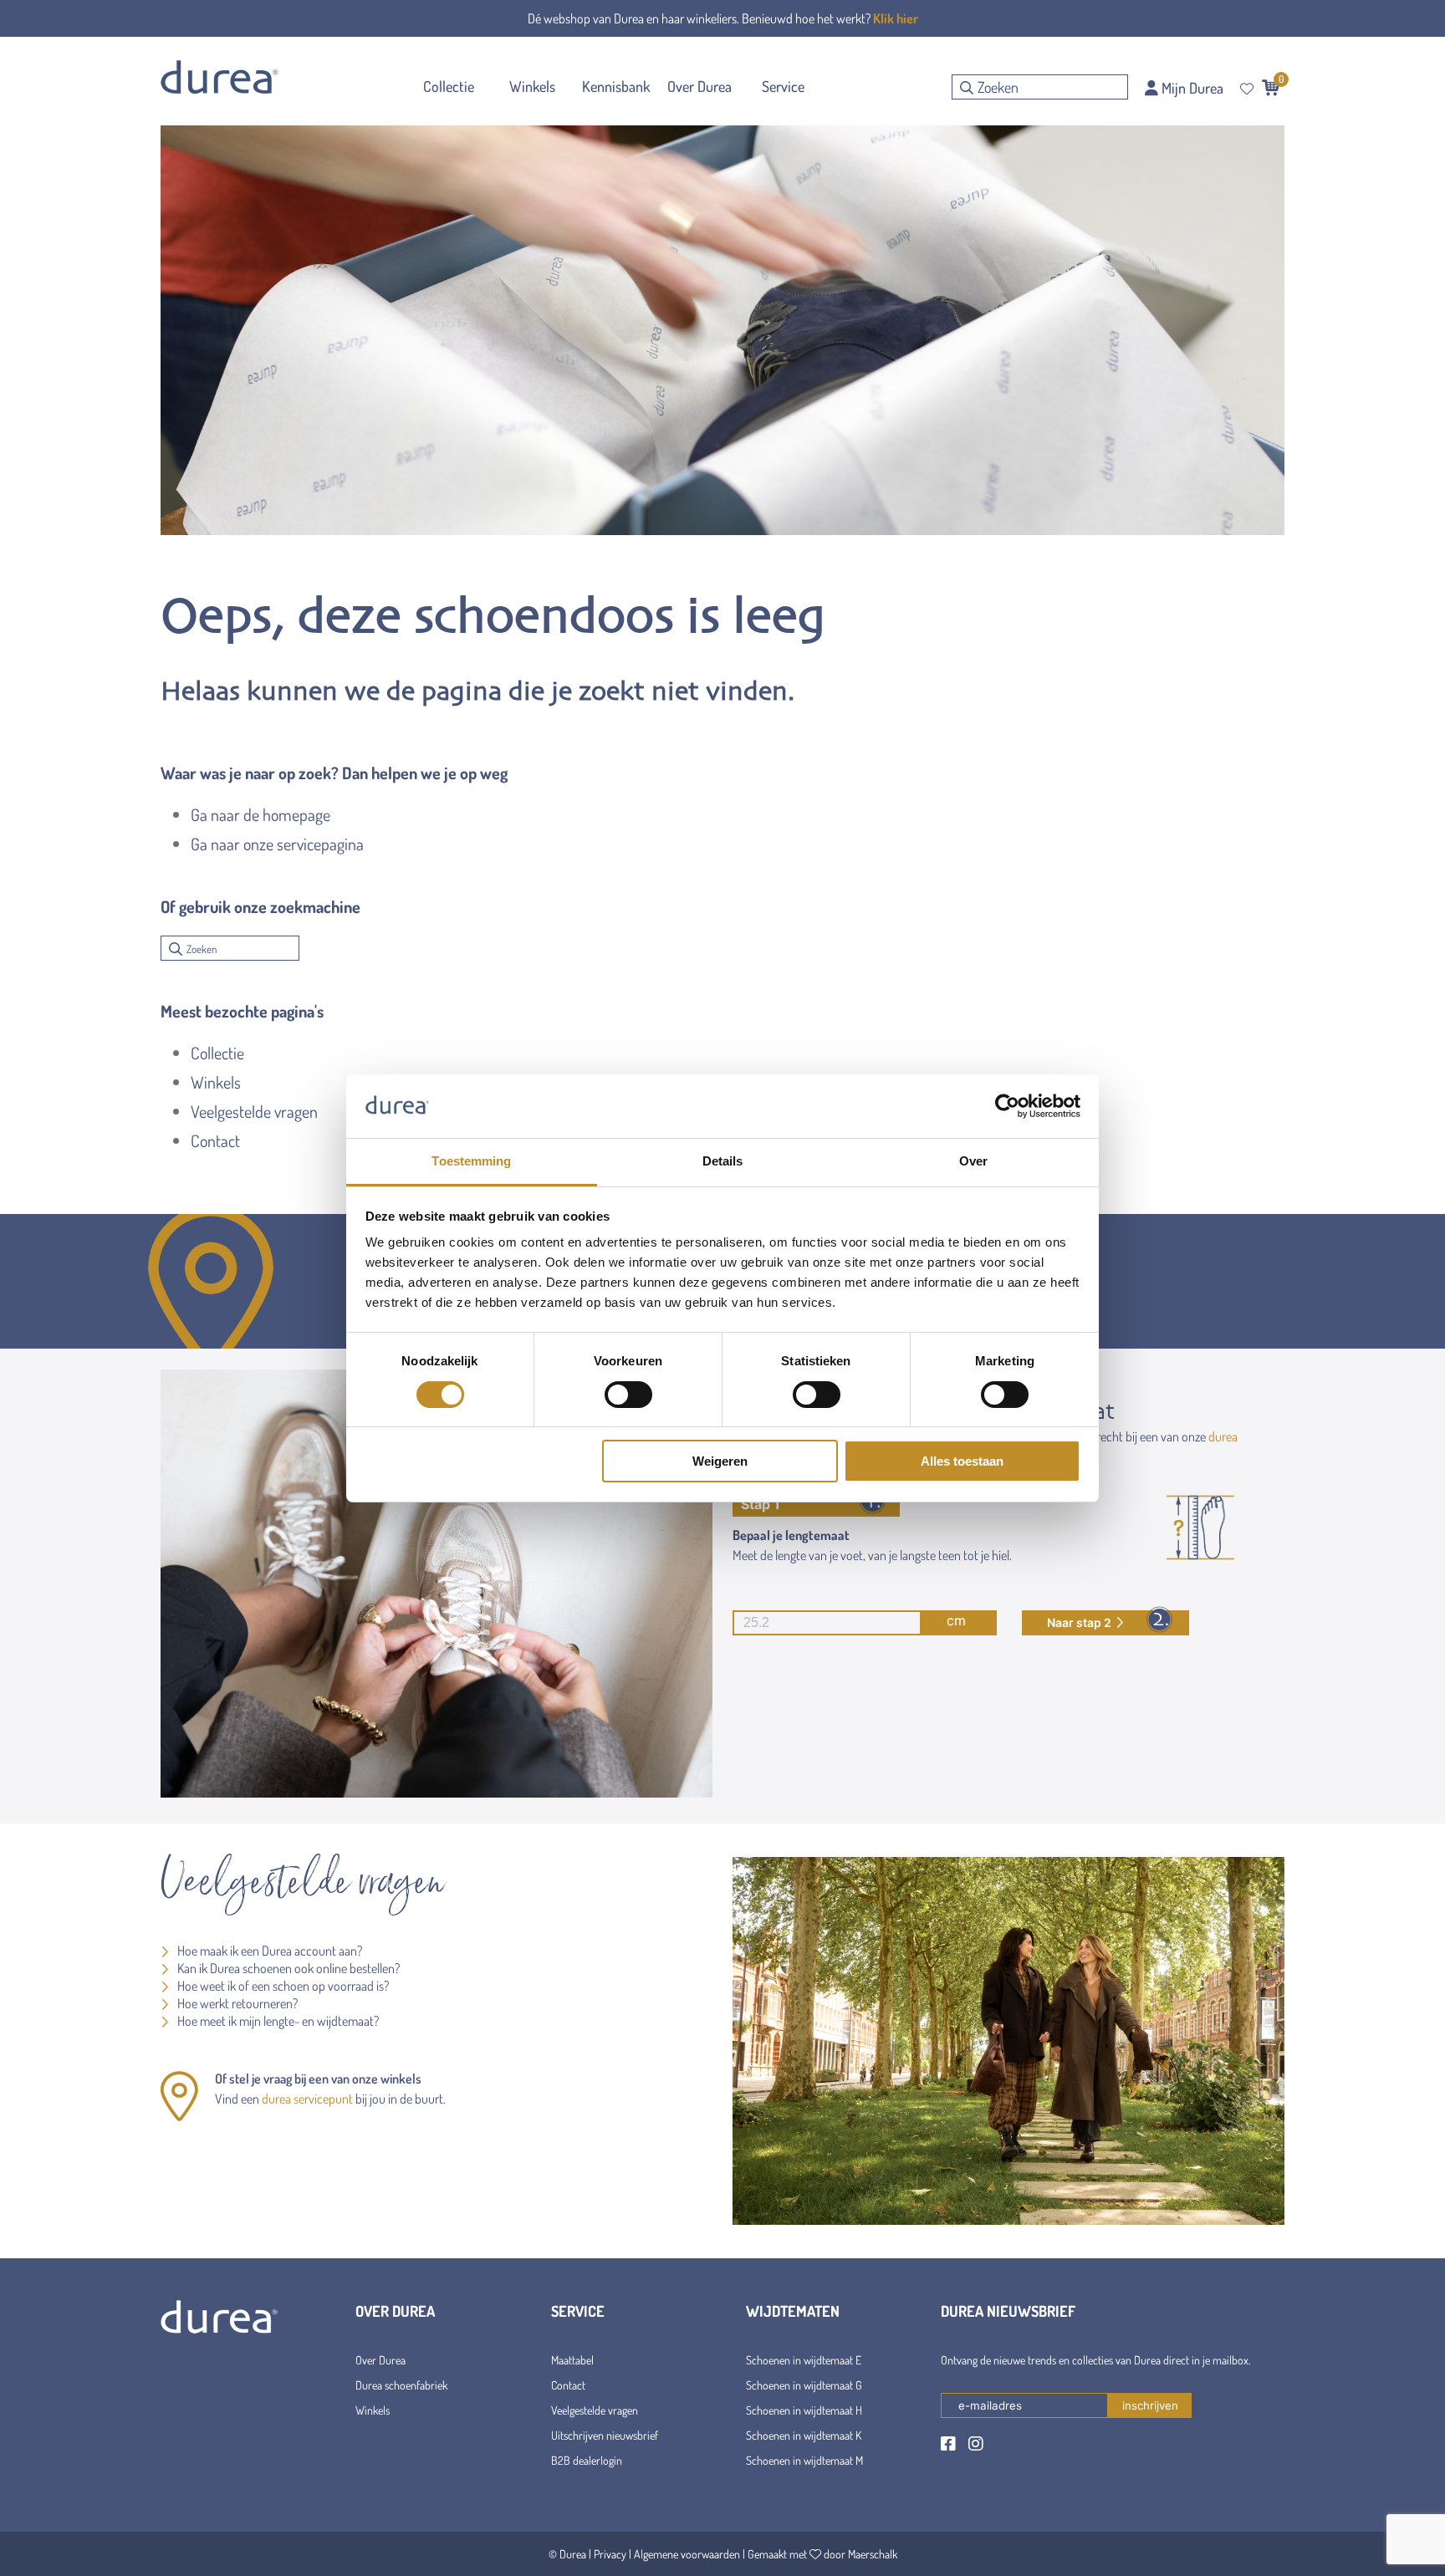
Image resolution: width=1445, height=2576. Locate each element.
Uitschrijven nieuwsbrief (605, 2435)
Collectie (217, 1053)
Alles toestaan (962, 1461)
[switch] (628, 1395)
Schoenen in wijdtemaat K (804, 2435)
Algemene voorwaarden (687, 2554)
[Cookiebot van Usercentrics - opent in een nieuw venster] (1007, 1106)
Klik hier (896, 18)
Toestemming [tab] (471, 1161)
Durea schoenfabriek (401, 2385)
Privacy (610, 2554)
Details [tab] (723, 1161)
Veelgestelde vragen (254, 1111)
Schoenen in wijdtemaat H (804, 2410)
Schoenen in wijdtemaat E (804, 2360)
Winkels (216, 1082)
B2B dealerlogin (587, 2460)
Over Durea (380, 2360)
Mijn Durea (1191, 88)
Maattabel (572, 2360)
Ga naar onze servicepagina (277, 844)
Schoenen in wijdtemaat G (804, 2385)
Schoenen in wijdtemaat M (804, 2460)
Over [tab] (973, 1161)
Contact (215, 1140)
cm (956, 1620)
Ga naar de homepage (260, 814)
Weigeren (720, 1461)
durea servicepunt (307, 2099)
